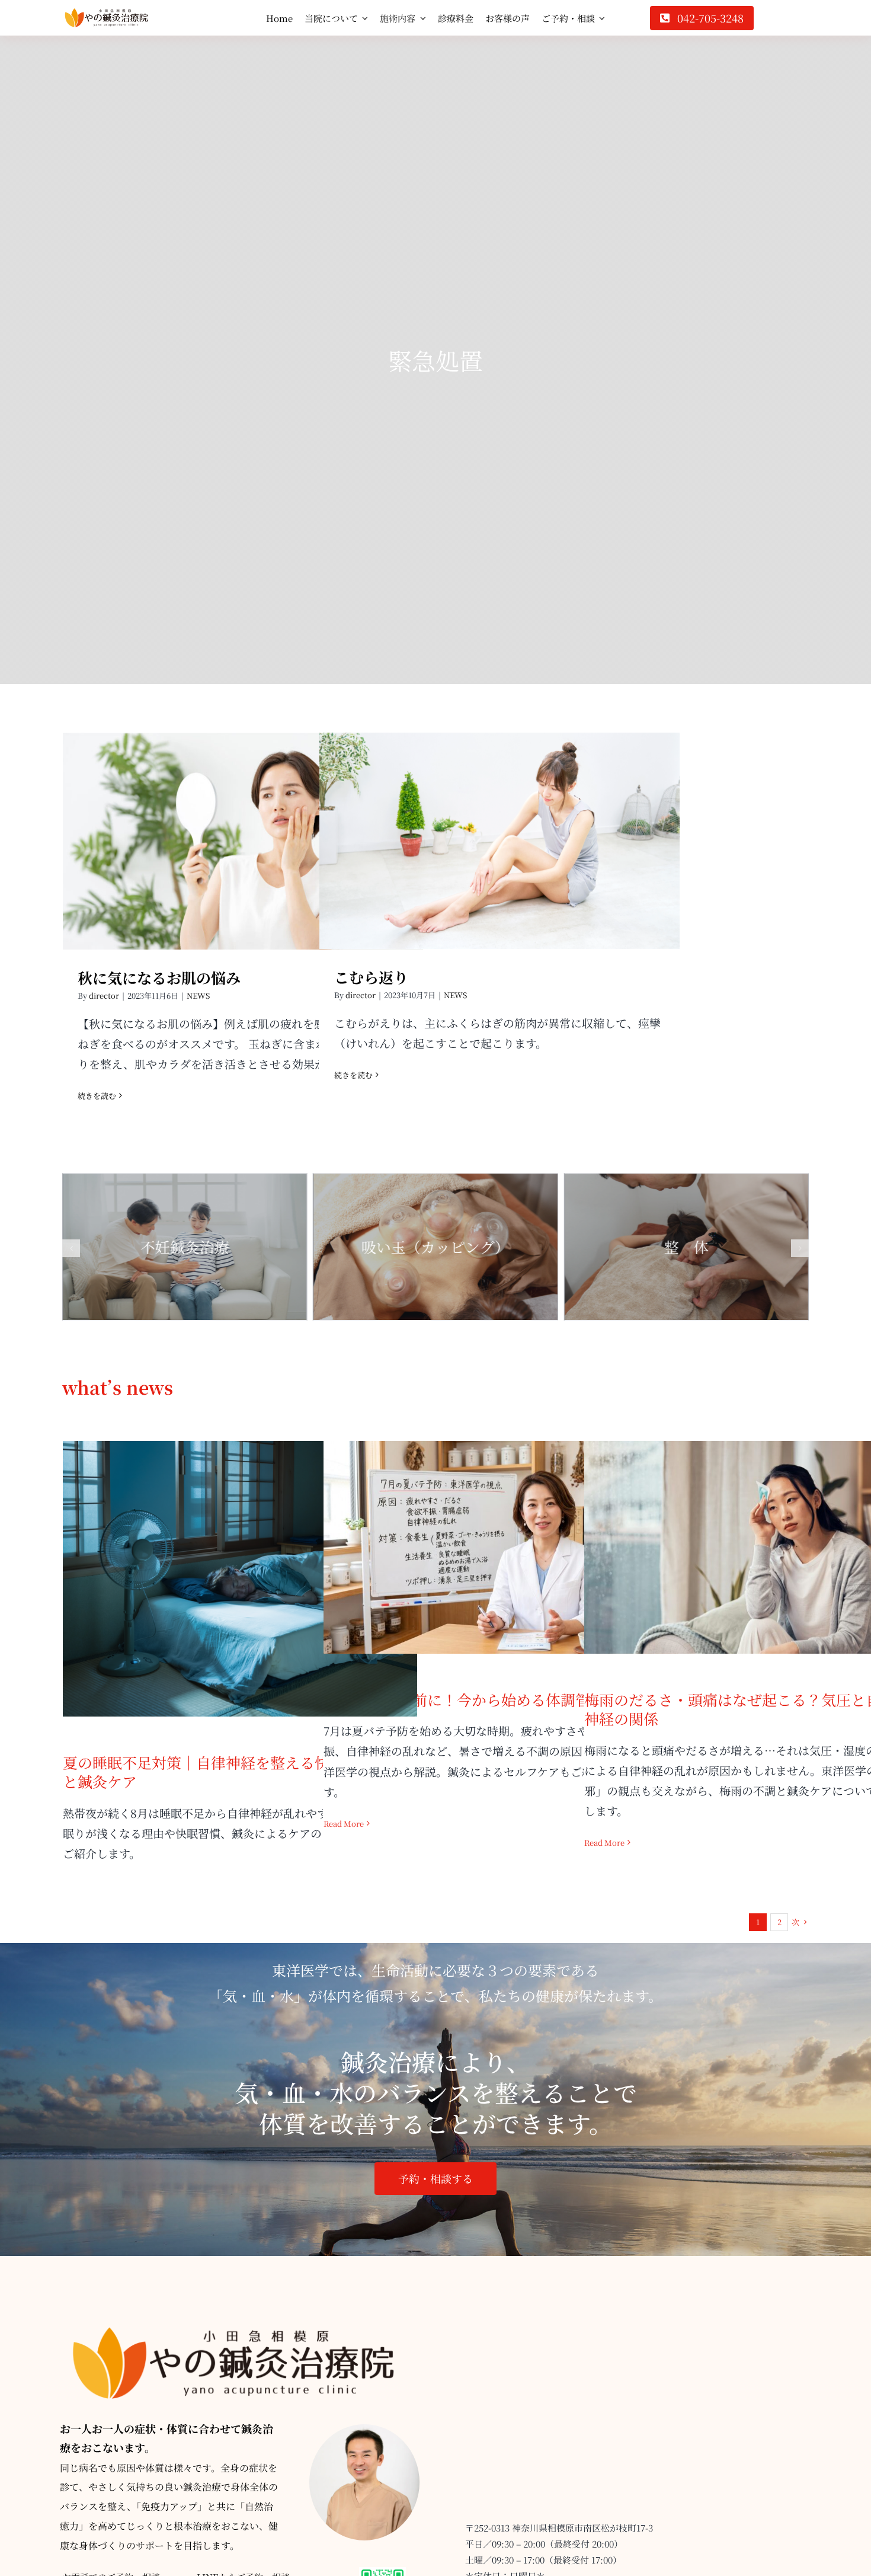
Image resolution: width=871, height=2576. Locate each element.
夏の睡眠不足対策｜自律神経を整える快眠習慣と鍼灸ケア (240, 1560)
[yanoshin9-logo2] (107, 14)
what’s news (118, 1387)
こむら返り (500, 830)
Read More (344, 1824)
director (104, 995)
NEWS (198, 995)
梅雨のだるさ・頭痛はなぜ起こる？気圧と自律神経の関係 (762, 1528)
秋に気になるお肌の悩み (243, 831)
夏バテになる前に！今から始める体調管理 (501, 1537)
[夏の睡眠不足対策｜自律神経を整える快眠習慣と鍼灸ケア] (240, 1579)
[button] (71, 1248)
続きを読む (97, 1096)
